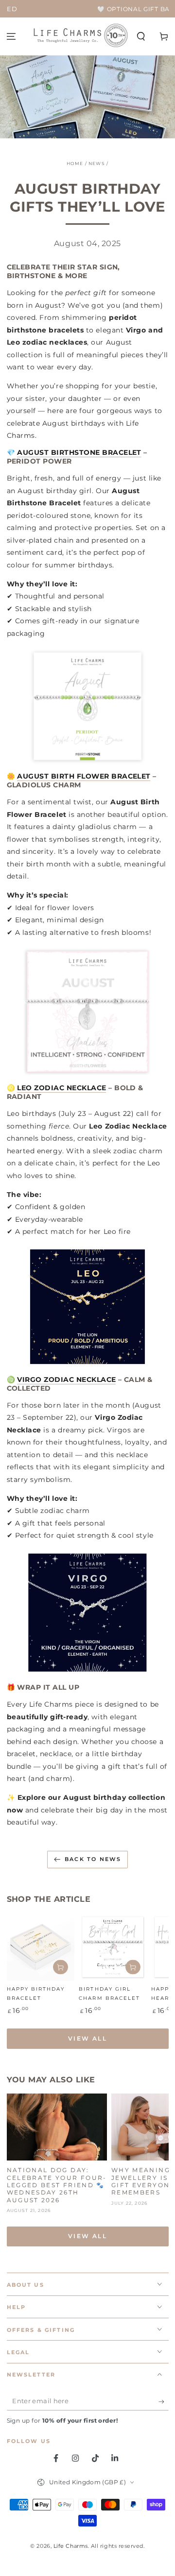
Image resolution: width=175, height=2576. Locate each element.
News (97, 163)
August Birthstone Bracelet (79, 452)
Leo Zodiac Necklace (61, 1088)
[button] (141, 37)
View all (87, 2038)
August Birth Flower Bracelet (84, 776)
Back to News (93, 1859)
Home (75, 163)
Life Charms (71, 2546)
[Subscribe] (164, 2402)
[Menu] (11, 37)
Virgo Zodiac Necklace (66, 1379)
